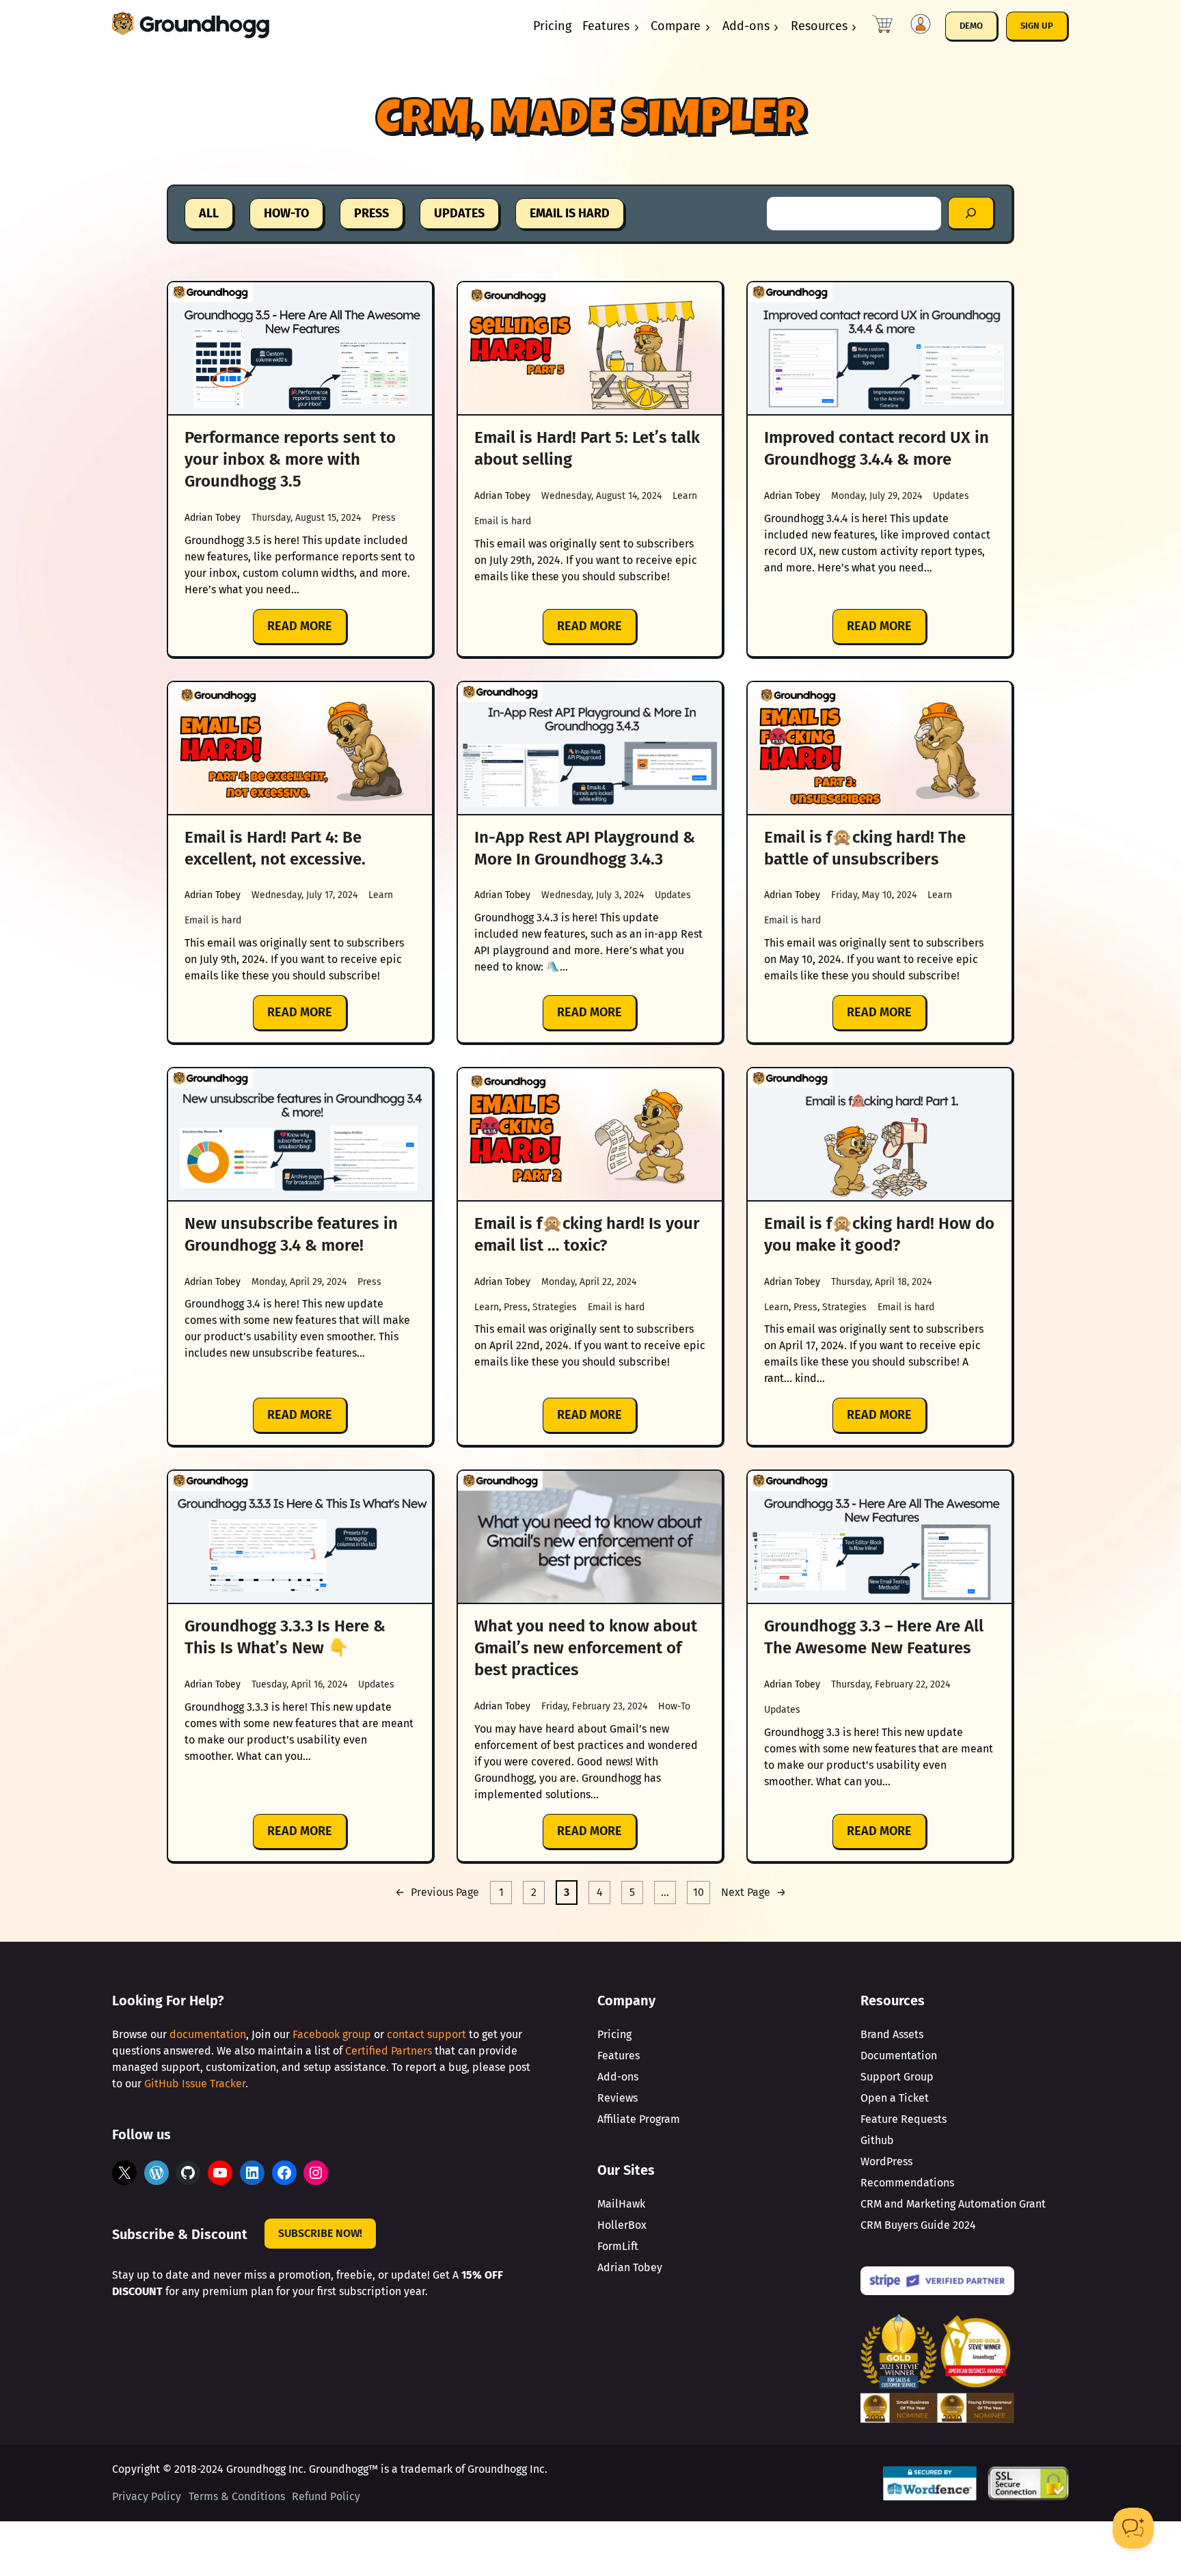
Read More (308, 632)
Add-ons (746, 26)
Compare (676, 26)
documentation (208, 2034)
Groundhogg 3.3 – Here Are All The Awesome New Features (874, 1637)
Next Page (754, 1892)
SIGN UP (1037, 26)
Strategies (555, 1307)
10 (698, 1892)
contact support (426, 2034)
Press (384, 518)
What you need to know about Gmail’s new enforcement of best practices (586, 1648)
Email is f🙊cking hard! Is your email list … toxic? (587, 1234)
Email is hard (503, 521)
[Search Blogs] (972, 214)
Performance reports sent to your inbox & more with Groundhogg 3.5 (290, 459)
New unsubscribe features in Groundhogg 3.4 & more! (291, 1234)
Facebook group (332, 2034)
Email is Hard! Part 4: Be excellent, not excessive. (275, 848)
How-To (674, 1706)
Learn (685, 496)
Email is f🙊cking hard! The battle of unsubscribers (865, 848)
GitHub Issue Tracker (195, 2084)
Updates (951, 496)
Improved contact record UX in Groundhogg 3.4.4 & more (877, 448)
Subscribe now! (320, 2233)
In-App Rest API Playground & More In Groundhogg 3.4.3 (585, 848)
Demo (971, 26)
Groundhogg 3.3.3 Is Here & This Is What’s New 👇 (285, 1637)
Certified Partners (389, 2051)
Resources (819, 26)
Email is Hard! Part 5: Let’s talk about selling (587, 448)
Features (606, 26)
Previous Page (437, 1892)
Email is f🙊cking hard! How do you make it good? (879, 1234)
